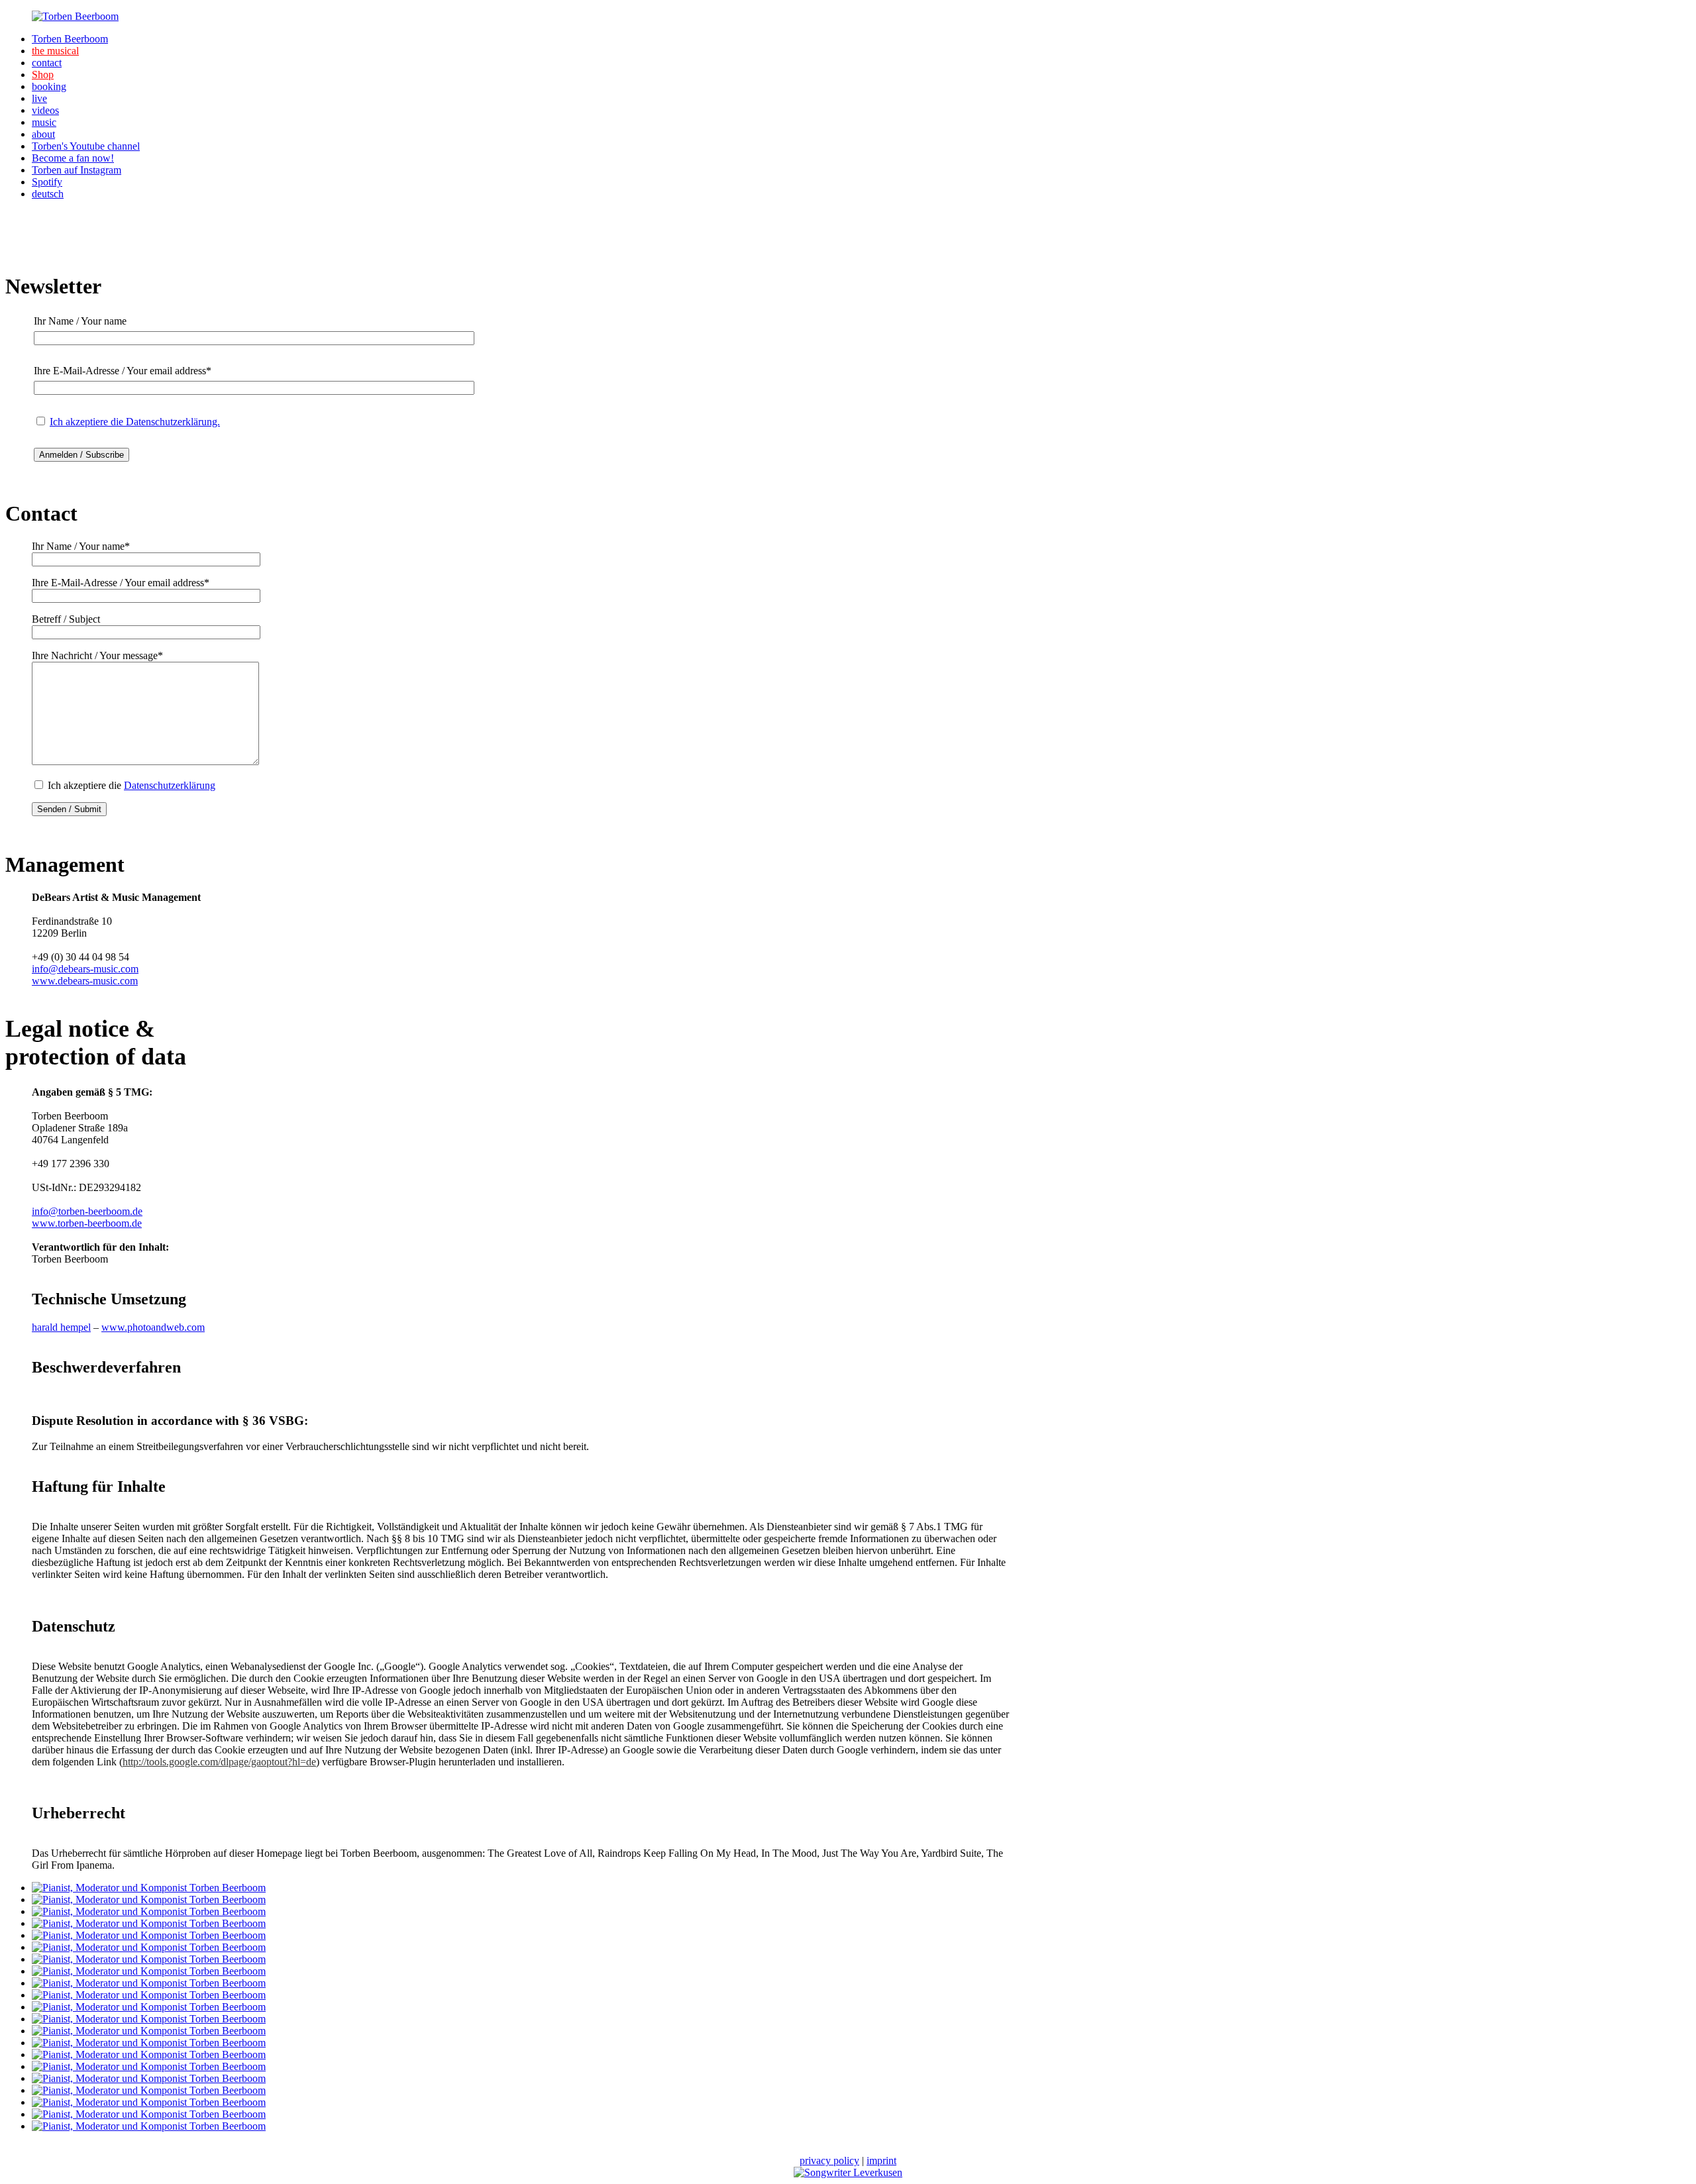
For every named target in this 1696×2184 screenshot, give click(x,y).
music (44, 122)
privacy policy (829, 2160)
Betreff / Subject (66, 619)
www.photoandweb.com (153, 1327)
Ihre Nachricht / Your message (97, 655)
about (43, 134)
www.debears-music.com (85, 981)
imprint (881, 2160)
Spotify (47, 182)
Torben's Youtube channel (86, 146)
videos (45, 110)
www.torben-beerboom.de (87, 1223)
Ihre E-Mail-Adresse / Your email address (121, 583)
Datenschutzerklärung (170, 785)
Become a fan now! (73, 158)
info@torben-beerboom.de (87, 1211)
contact (47, 63)
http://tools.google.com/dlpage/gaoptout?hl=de (219, 1762)
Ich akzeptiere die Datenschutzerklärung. (135, 422)
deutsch (48, 194)
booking (49, 86)
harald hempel (61, 1327)
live (39, 98)
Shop (43, 75)
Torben (70, 39)
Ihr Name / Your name (81, 546)
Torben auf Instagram (77, 170)
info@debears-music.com (85, 969)
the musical (55, 51)
